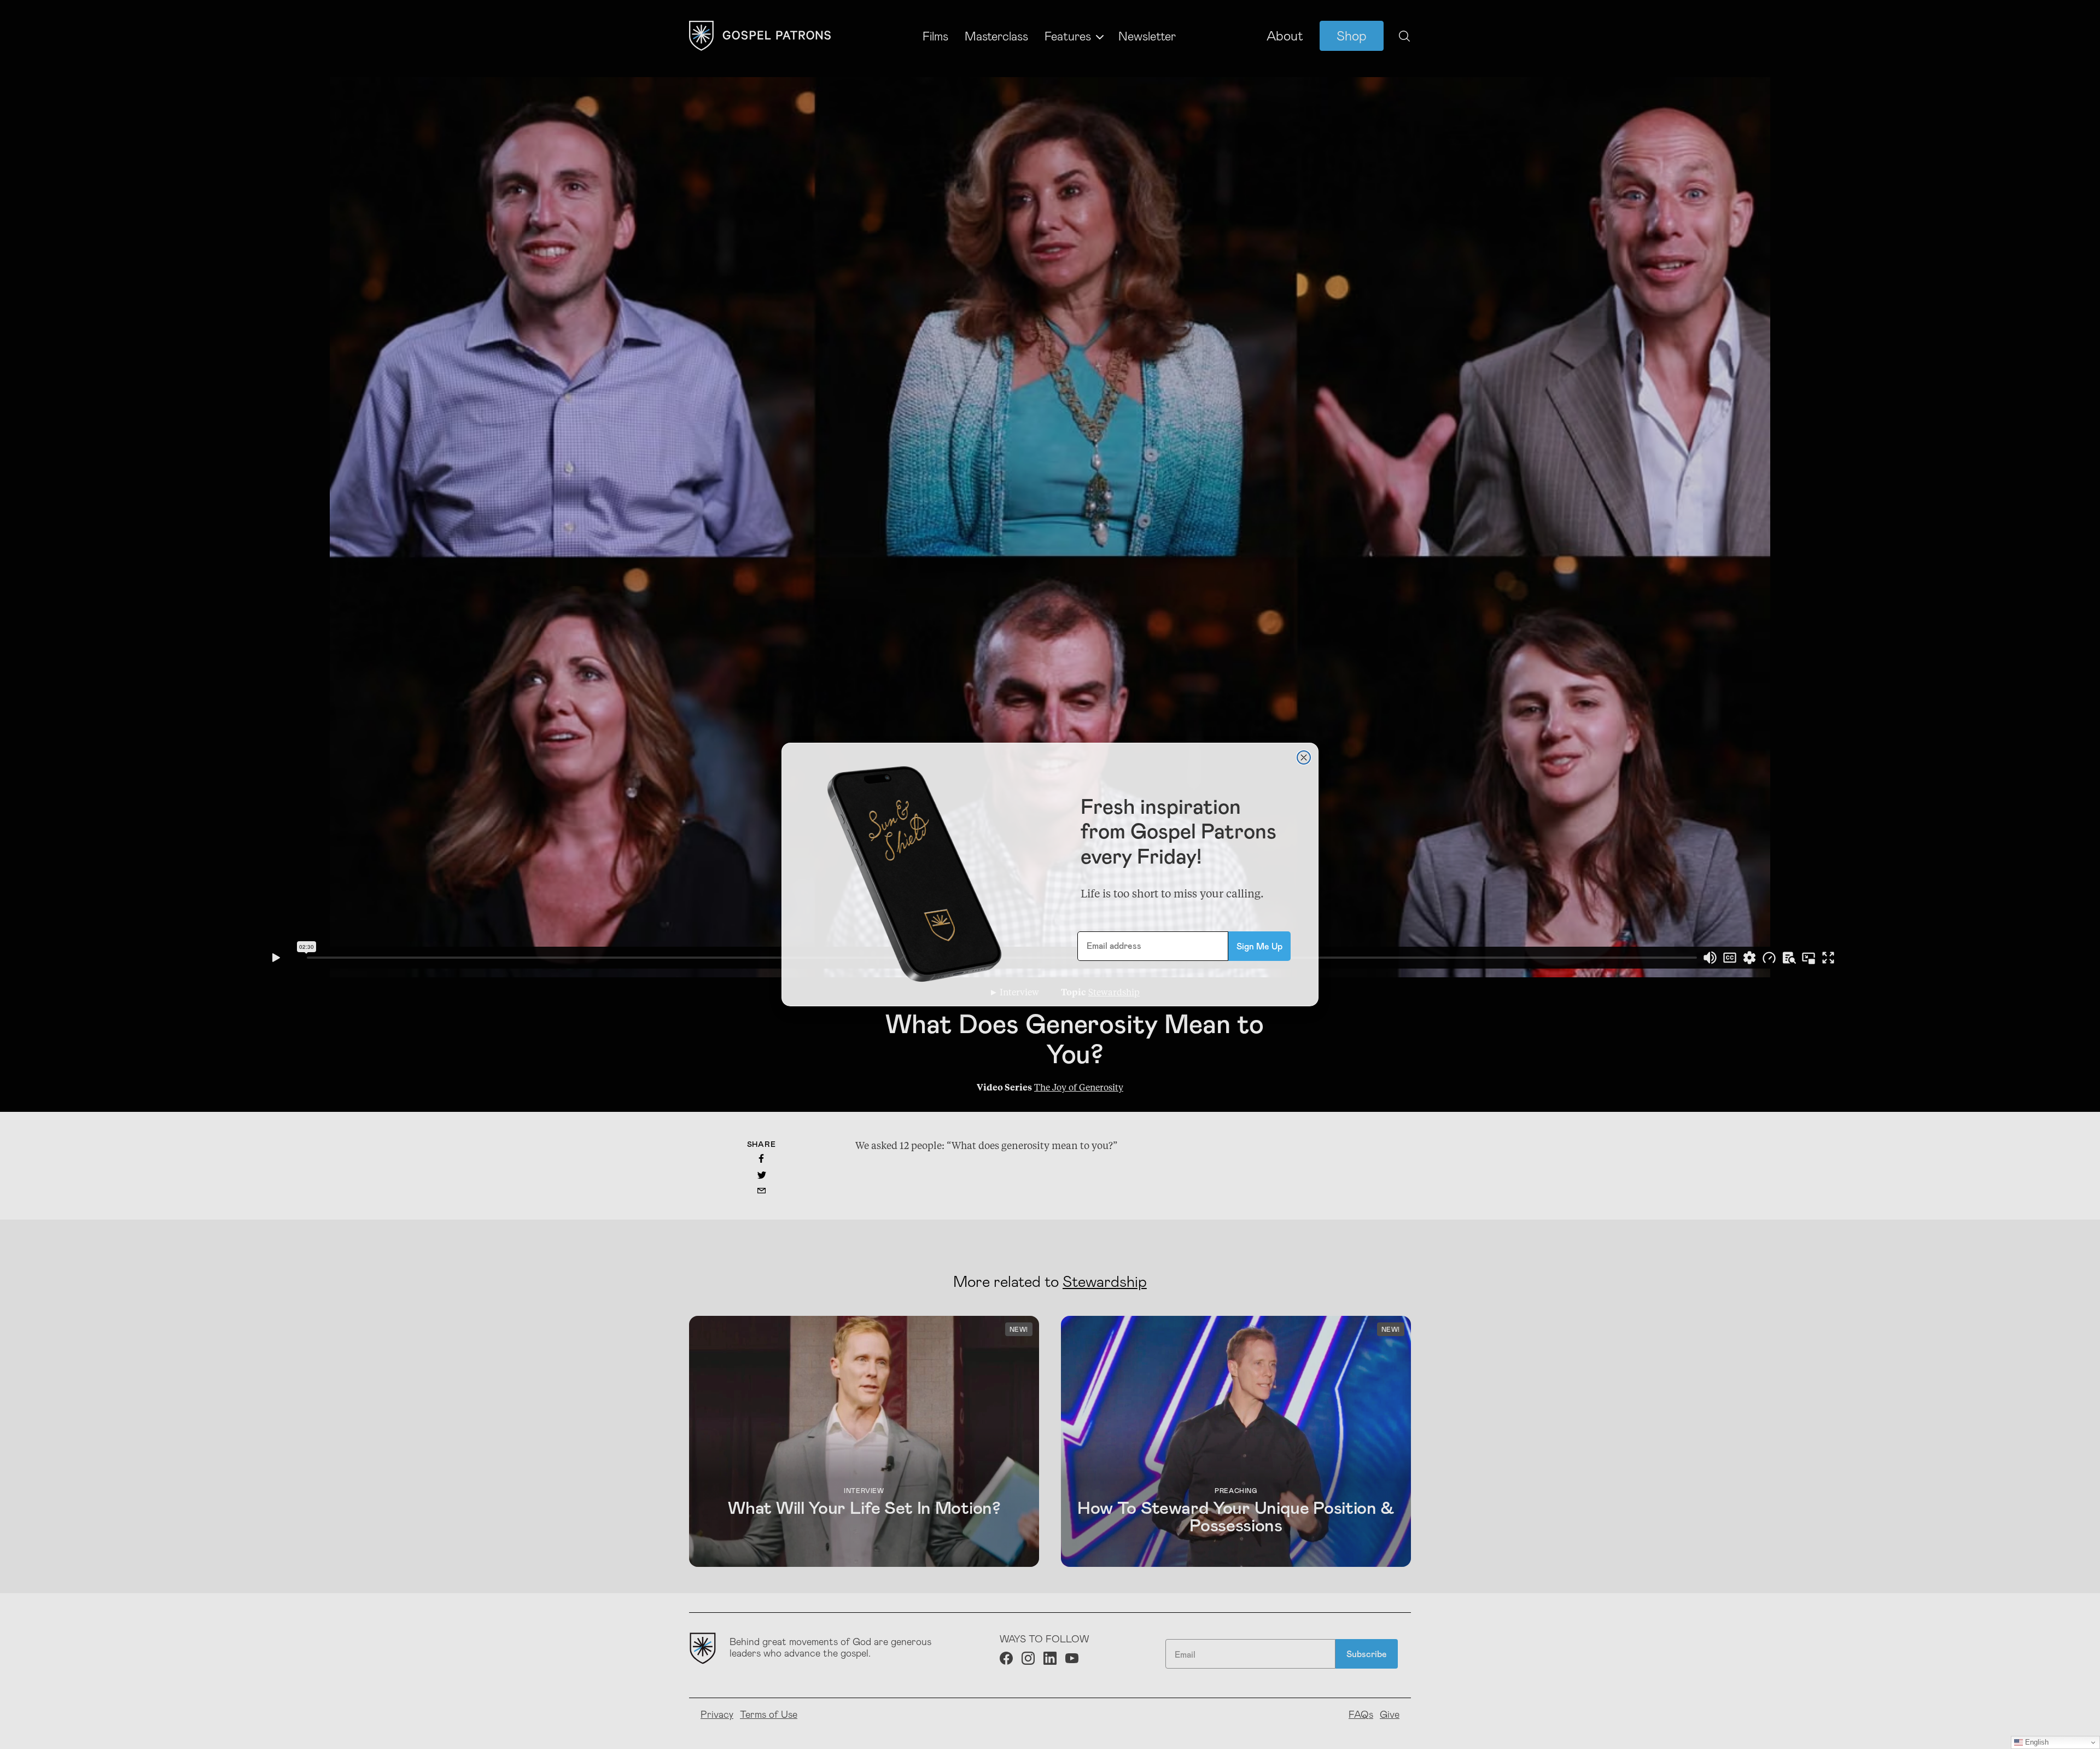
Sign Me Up (1259, 946)
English (2036, 1742)
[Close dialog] (1304, 757)
